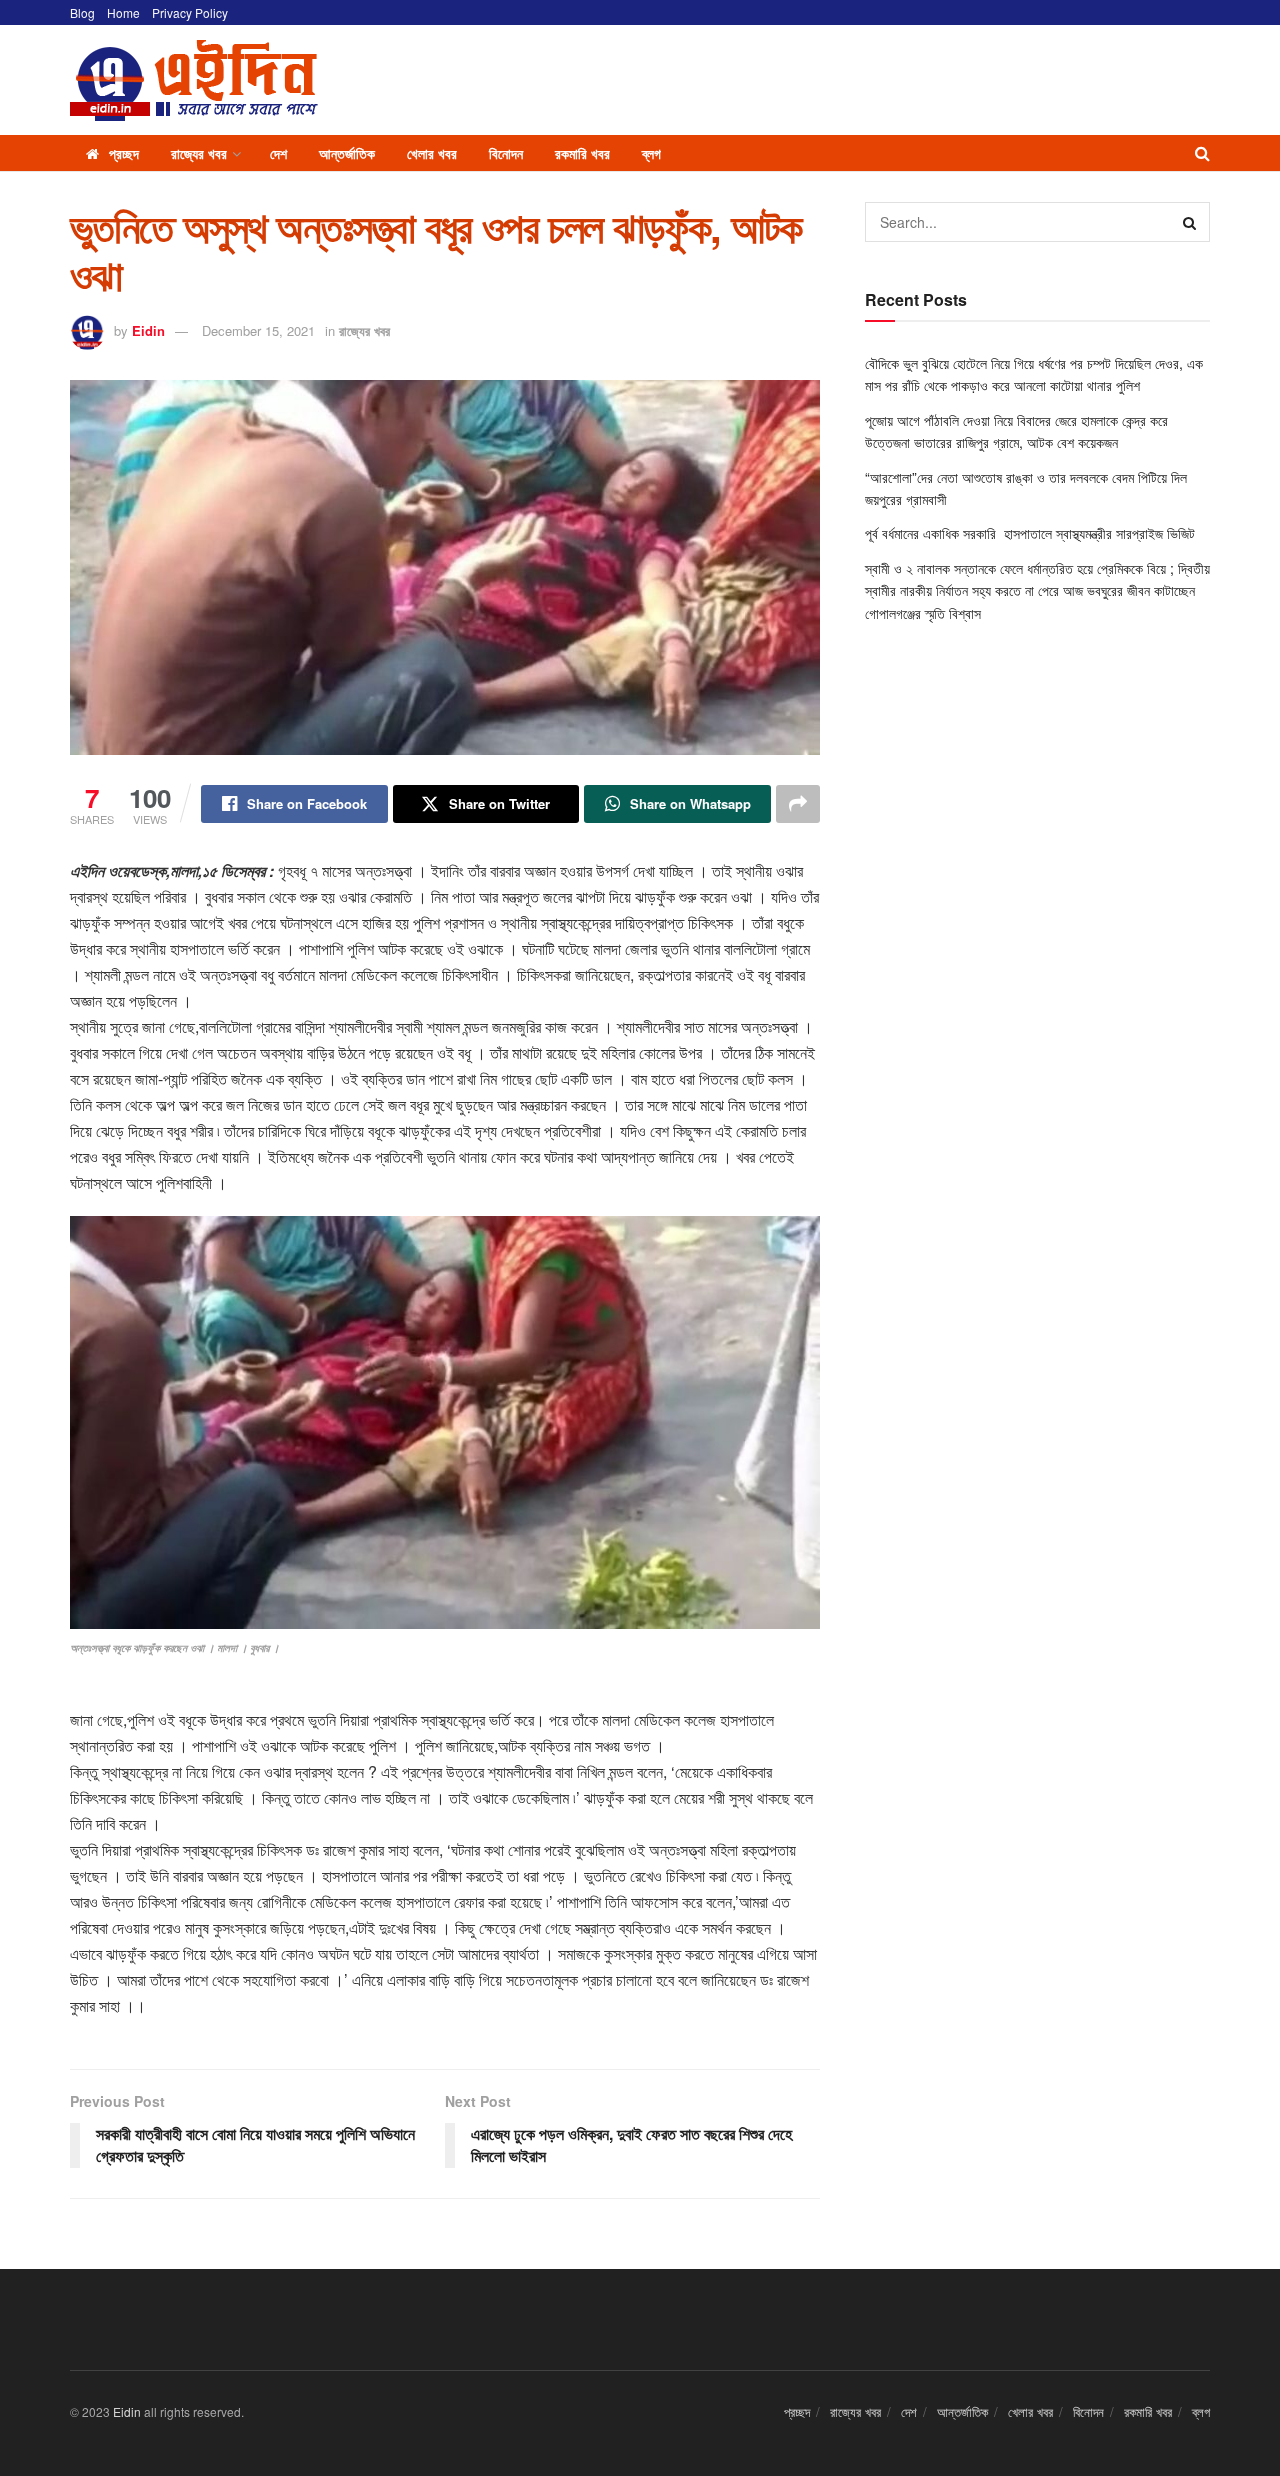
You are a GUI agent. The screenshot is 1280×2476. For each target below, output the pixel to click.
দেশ (278, 153)
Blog (82, 12)
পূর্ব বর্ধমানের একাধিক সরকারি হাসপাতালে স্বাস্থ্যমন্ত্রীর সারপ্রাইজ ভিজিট (1032, 533)
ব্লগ (651, 153)
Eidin (148, 330)
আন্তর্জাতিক (347, 153)
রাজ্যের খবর (199, 153)
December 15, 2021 (258, 330)
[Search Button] (1202, 153)
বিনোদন (506, 153)
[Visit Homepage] (194, 80)
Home (123, 12)
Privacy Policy (190, 12)
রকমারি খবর (582, 153)
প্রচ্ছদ (124, 153)
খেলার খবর (432, 153)
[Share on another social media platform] (798, 804)
